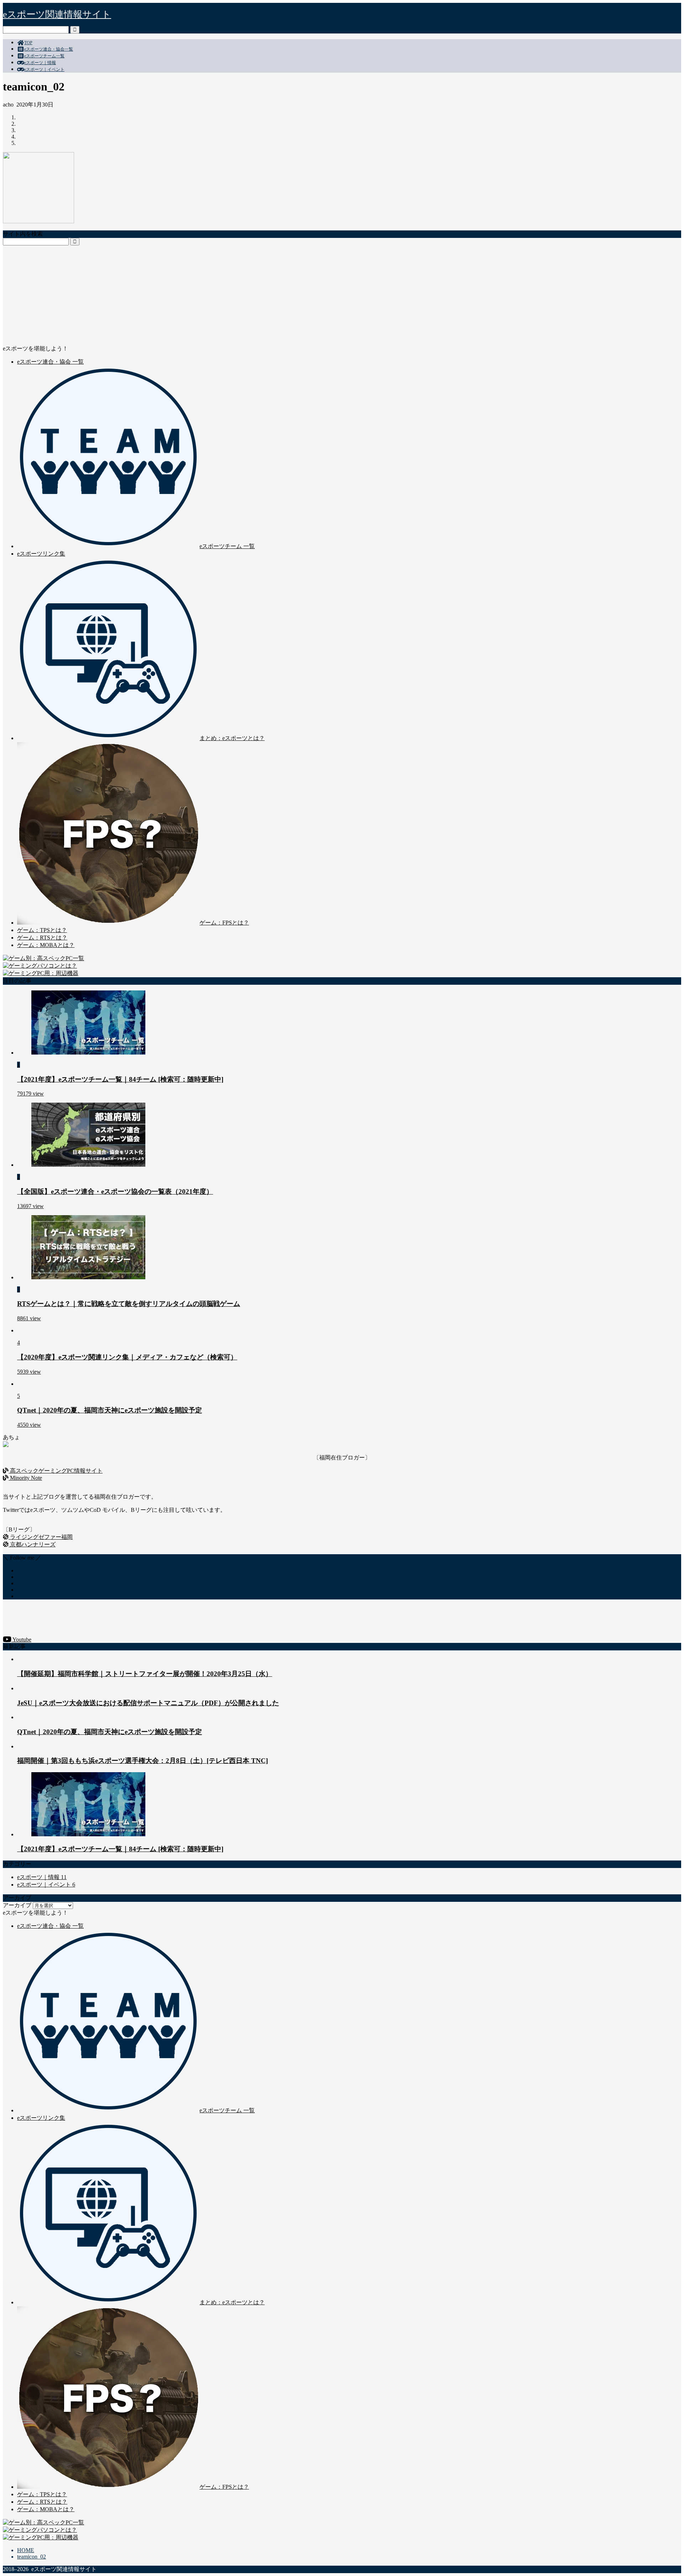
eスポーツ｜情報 (40, 63)
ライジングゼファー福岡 (41, 1537)
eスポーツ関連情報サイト (57, 14)
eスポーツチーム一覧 (44, 56)
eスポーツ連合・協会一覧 (49, 49)
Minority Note (25, 1478)
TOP (28, 43)
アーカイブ (17, 1905)
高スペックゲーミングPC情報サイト (56, 1471)
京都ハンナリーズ (32, 1544)
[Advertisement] (217, 295)
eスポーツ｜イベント (44, 69)
